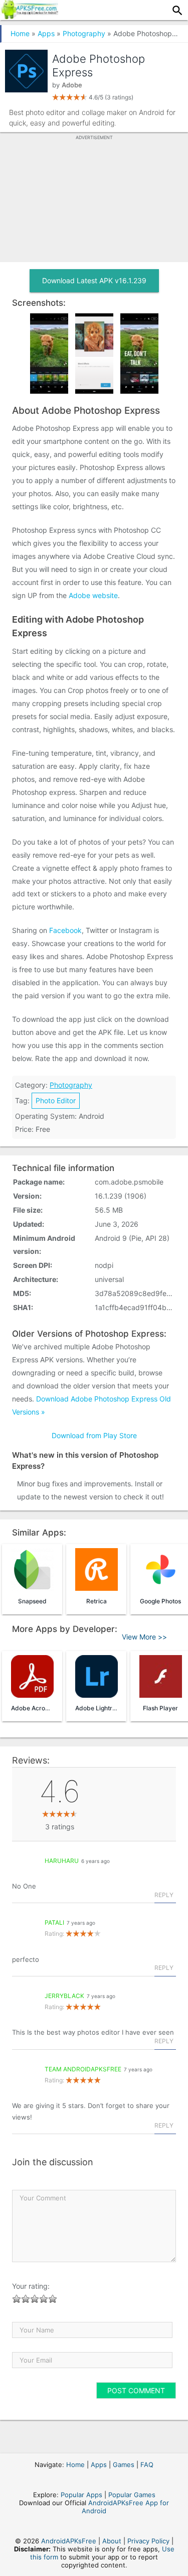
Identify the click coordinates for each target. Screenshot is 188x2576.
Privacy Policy (148, 2541)
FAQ (147, 2465)
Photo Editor (56, 1100)
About (112, 2541)
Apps (46, 33)
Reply (164, 1895)
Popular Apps (81, 2495)
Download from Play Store (94, 1435)
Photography (84, 33)
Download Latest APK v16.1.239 (94, 280)
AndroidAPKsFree (69, 2541)
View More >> (144, 1637)
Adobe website (93, 595)
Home (20, 33)
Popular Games (132, 2495)
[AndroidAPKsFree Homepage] (29, 16)
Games (124, 2465)
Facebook (65, 930)
